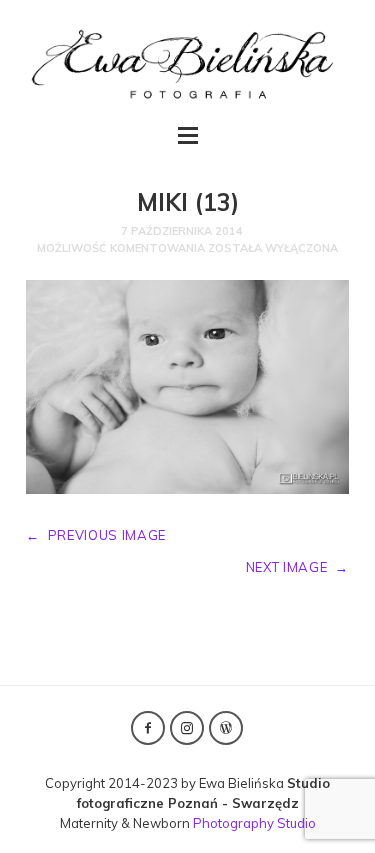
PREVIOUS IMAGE (96, 535)
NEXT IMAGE (297, 567)
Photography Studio (254, 823)
